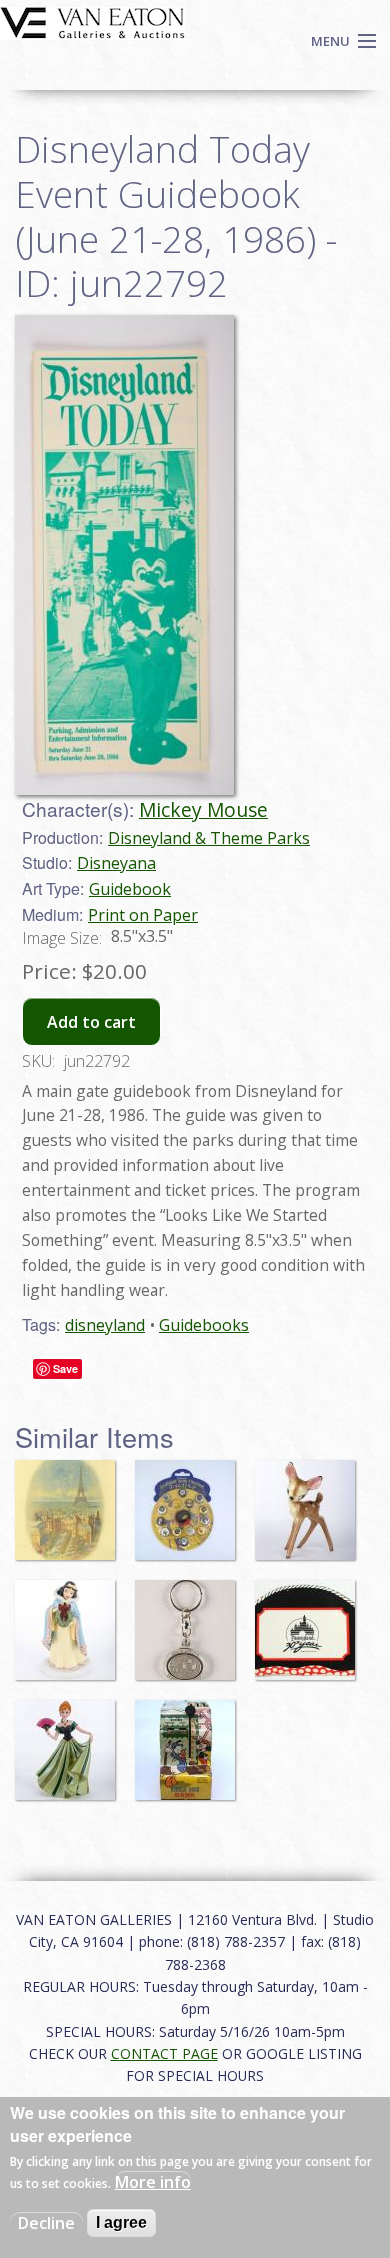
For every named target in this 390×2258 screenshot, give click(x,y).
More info (153, 2182)
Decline (46, 2223)
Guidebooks (204, 1325)
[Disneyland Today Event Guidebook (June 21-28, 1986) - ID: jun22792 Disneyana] (124, 553)
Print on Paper (143, 915)
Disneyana (116, 863)
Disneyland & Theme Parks (209, 838)
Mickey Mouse (203, 809)
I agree (121, 2222)
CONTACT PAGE (164, 2053)
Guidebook (130, 889)
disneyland (105, 1325)
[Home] (92, 21)
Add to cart (91, 1022)
